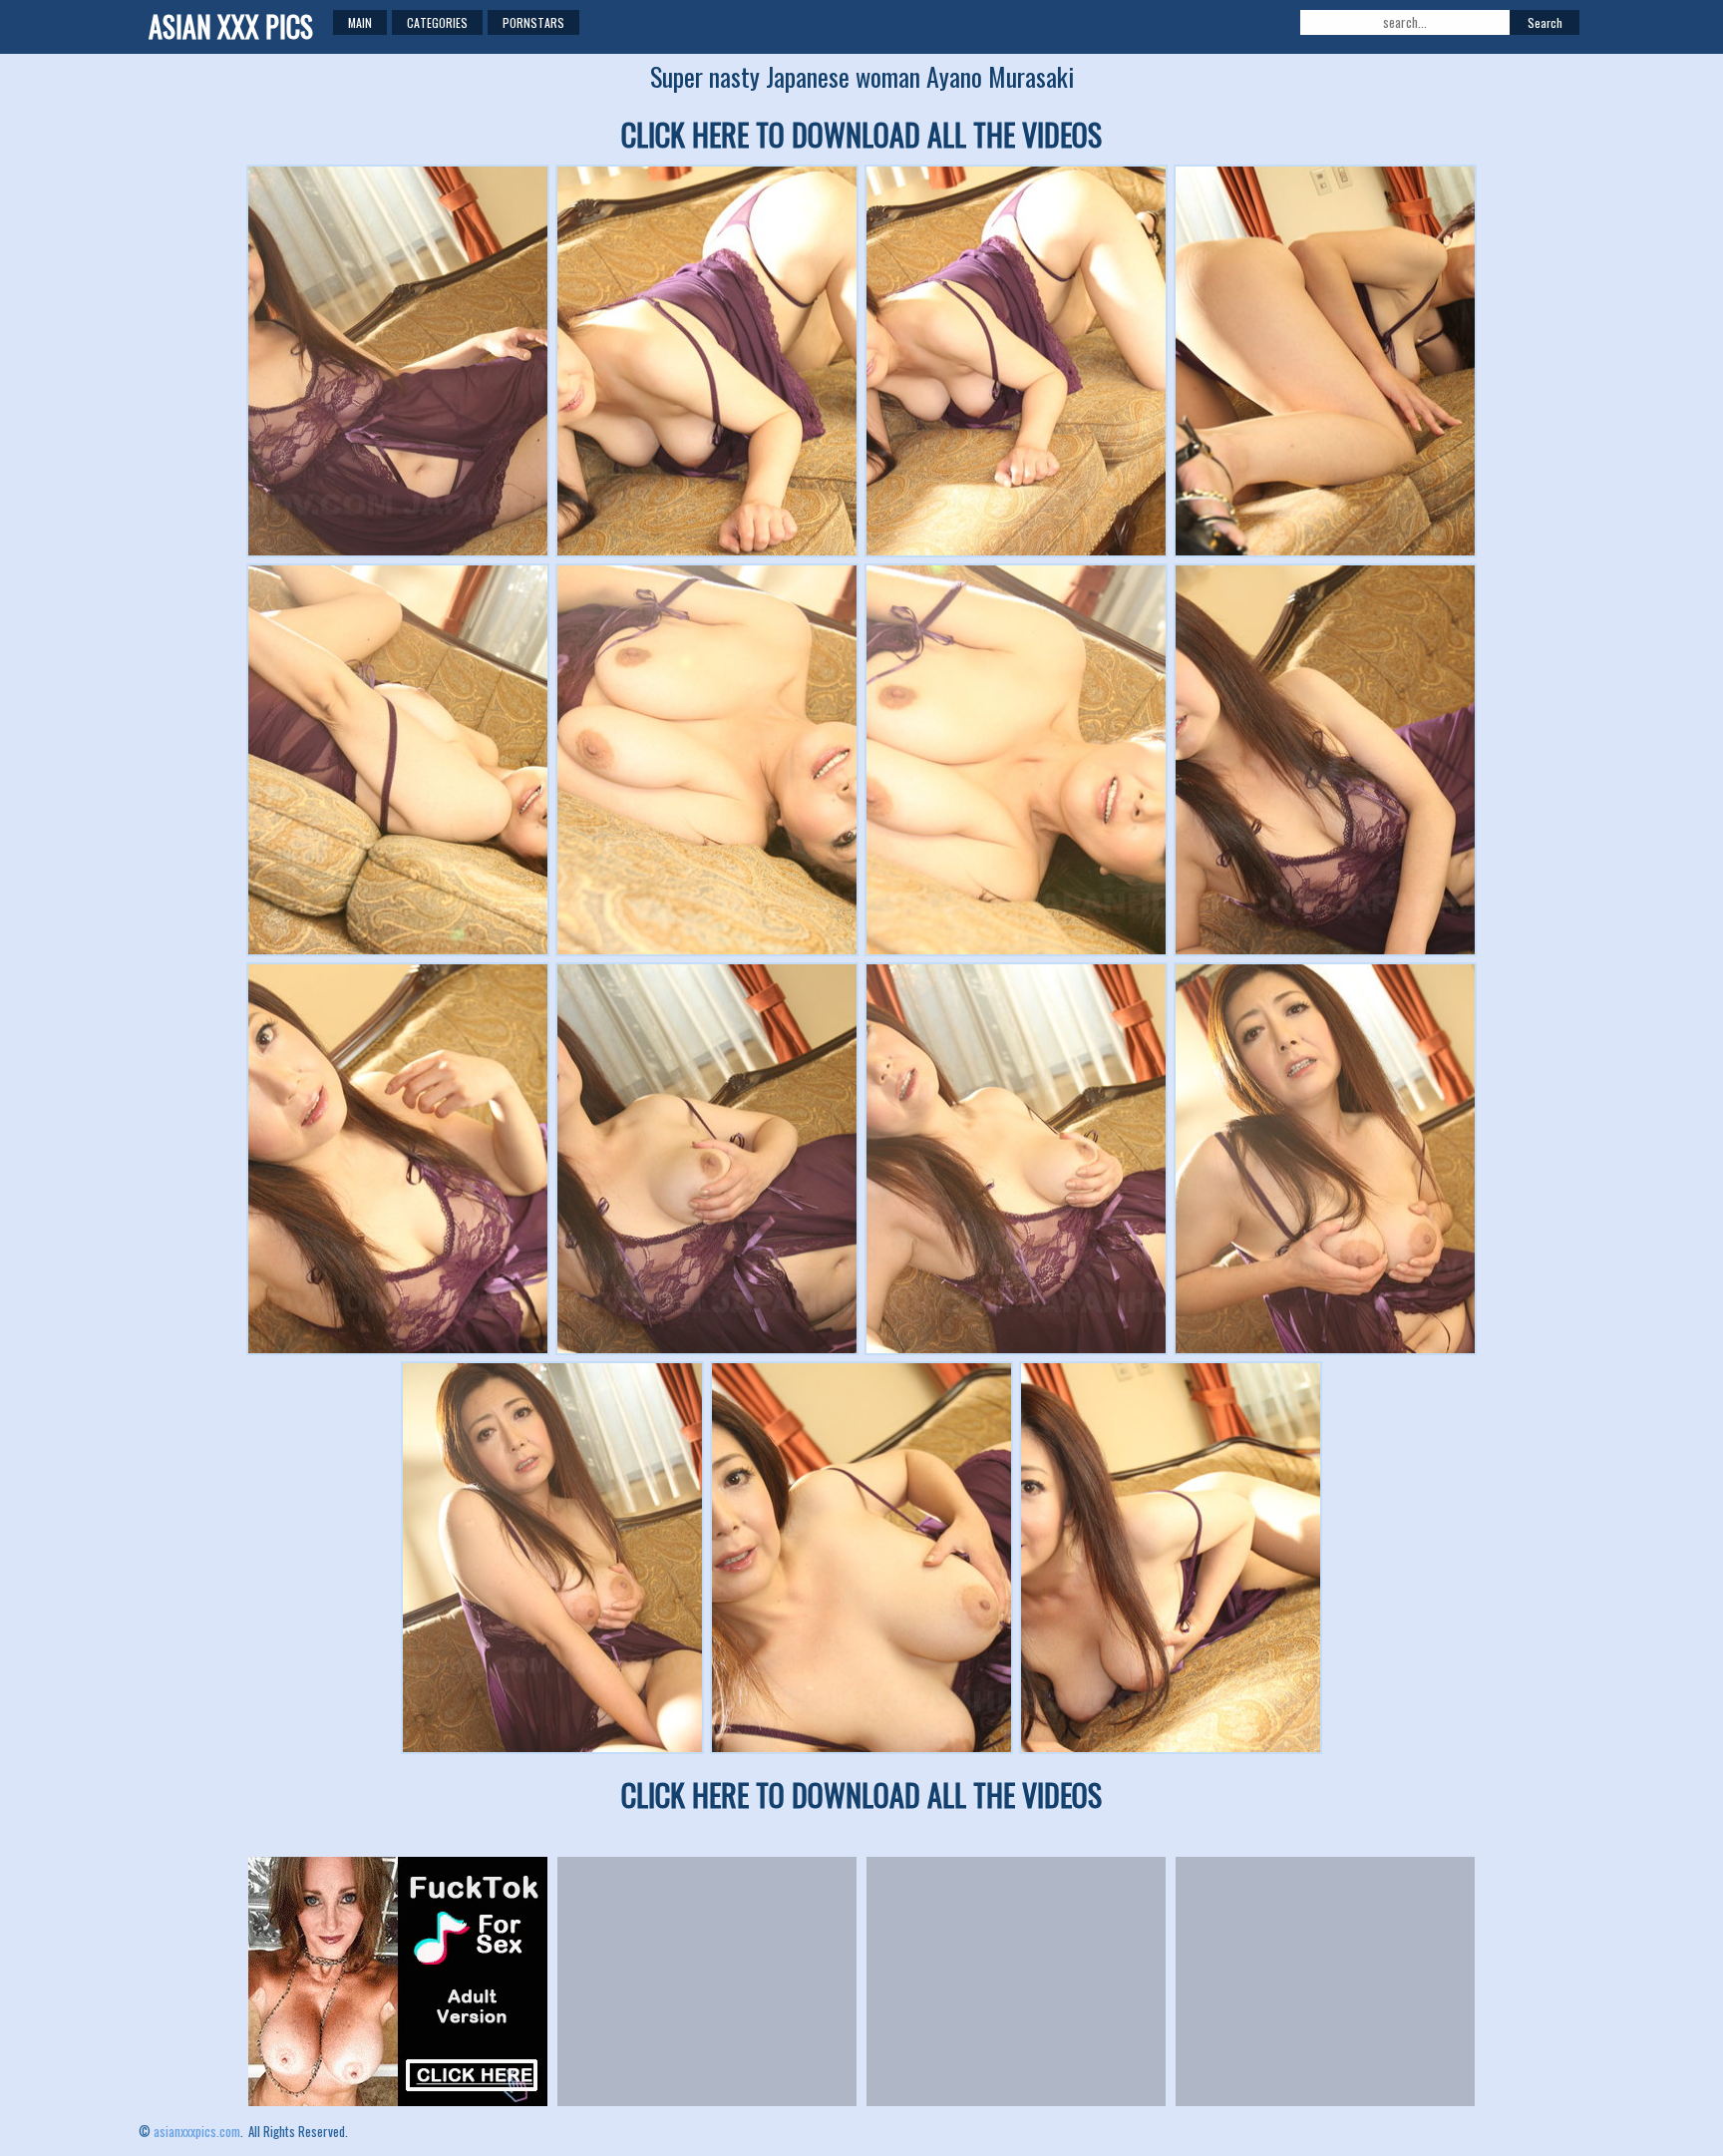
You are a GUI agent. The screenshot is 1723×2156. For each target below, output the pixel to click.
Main (360, 22)
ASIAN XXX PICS (231, 26)
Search (1545, 22)
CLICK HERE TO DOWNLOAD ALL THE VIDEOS (861, 134)
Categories (437, 22)
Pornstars (533, 22)
